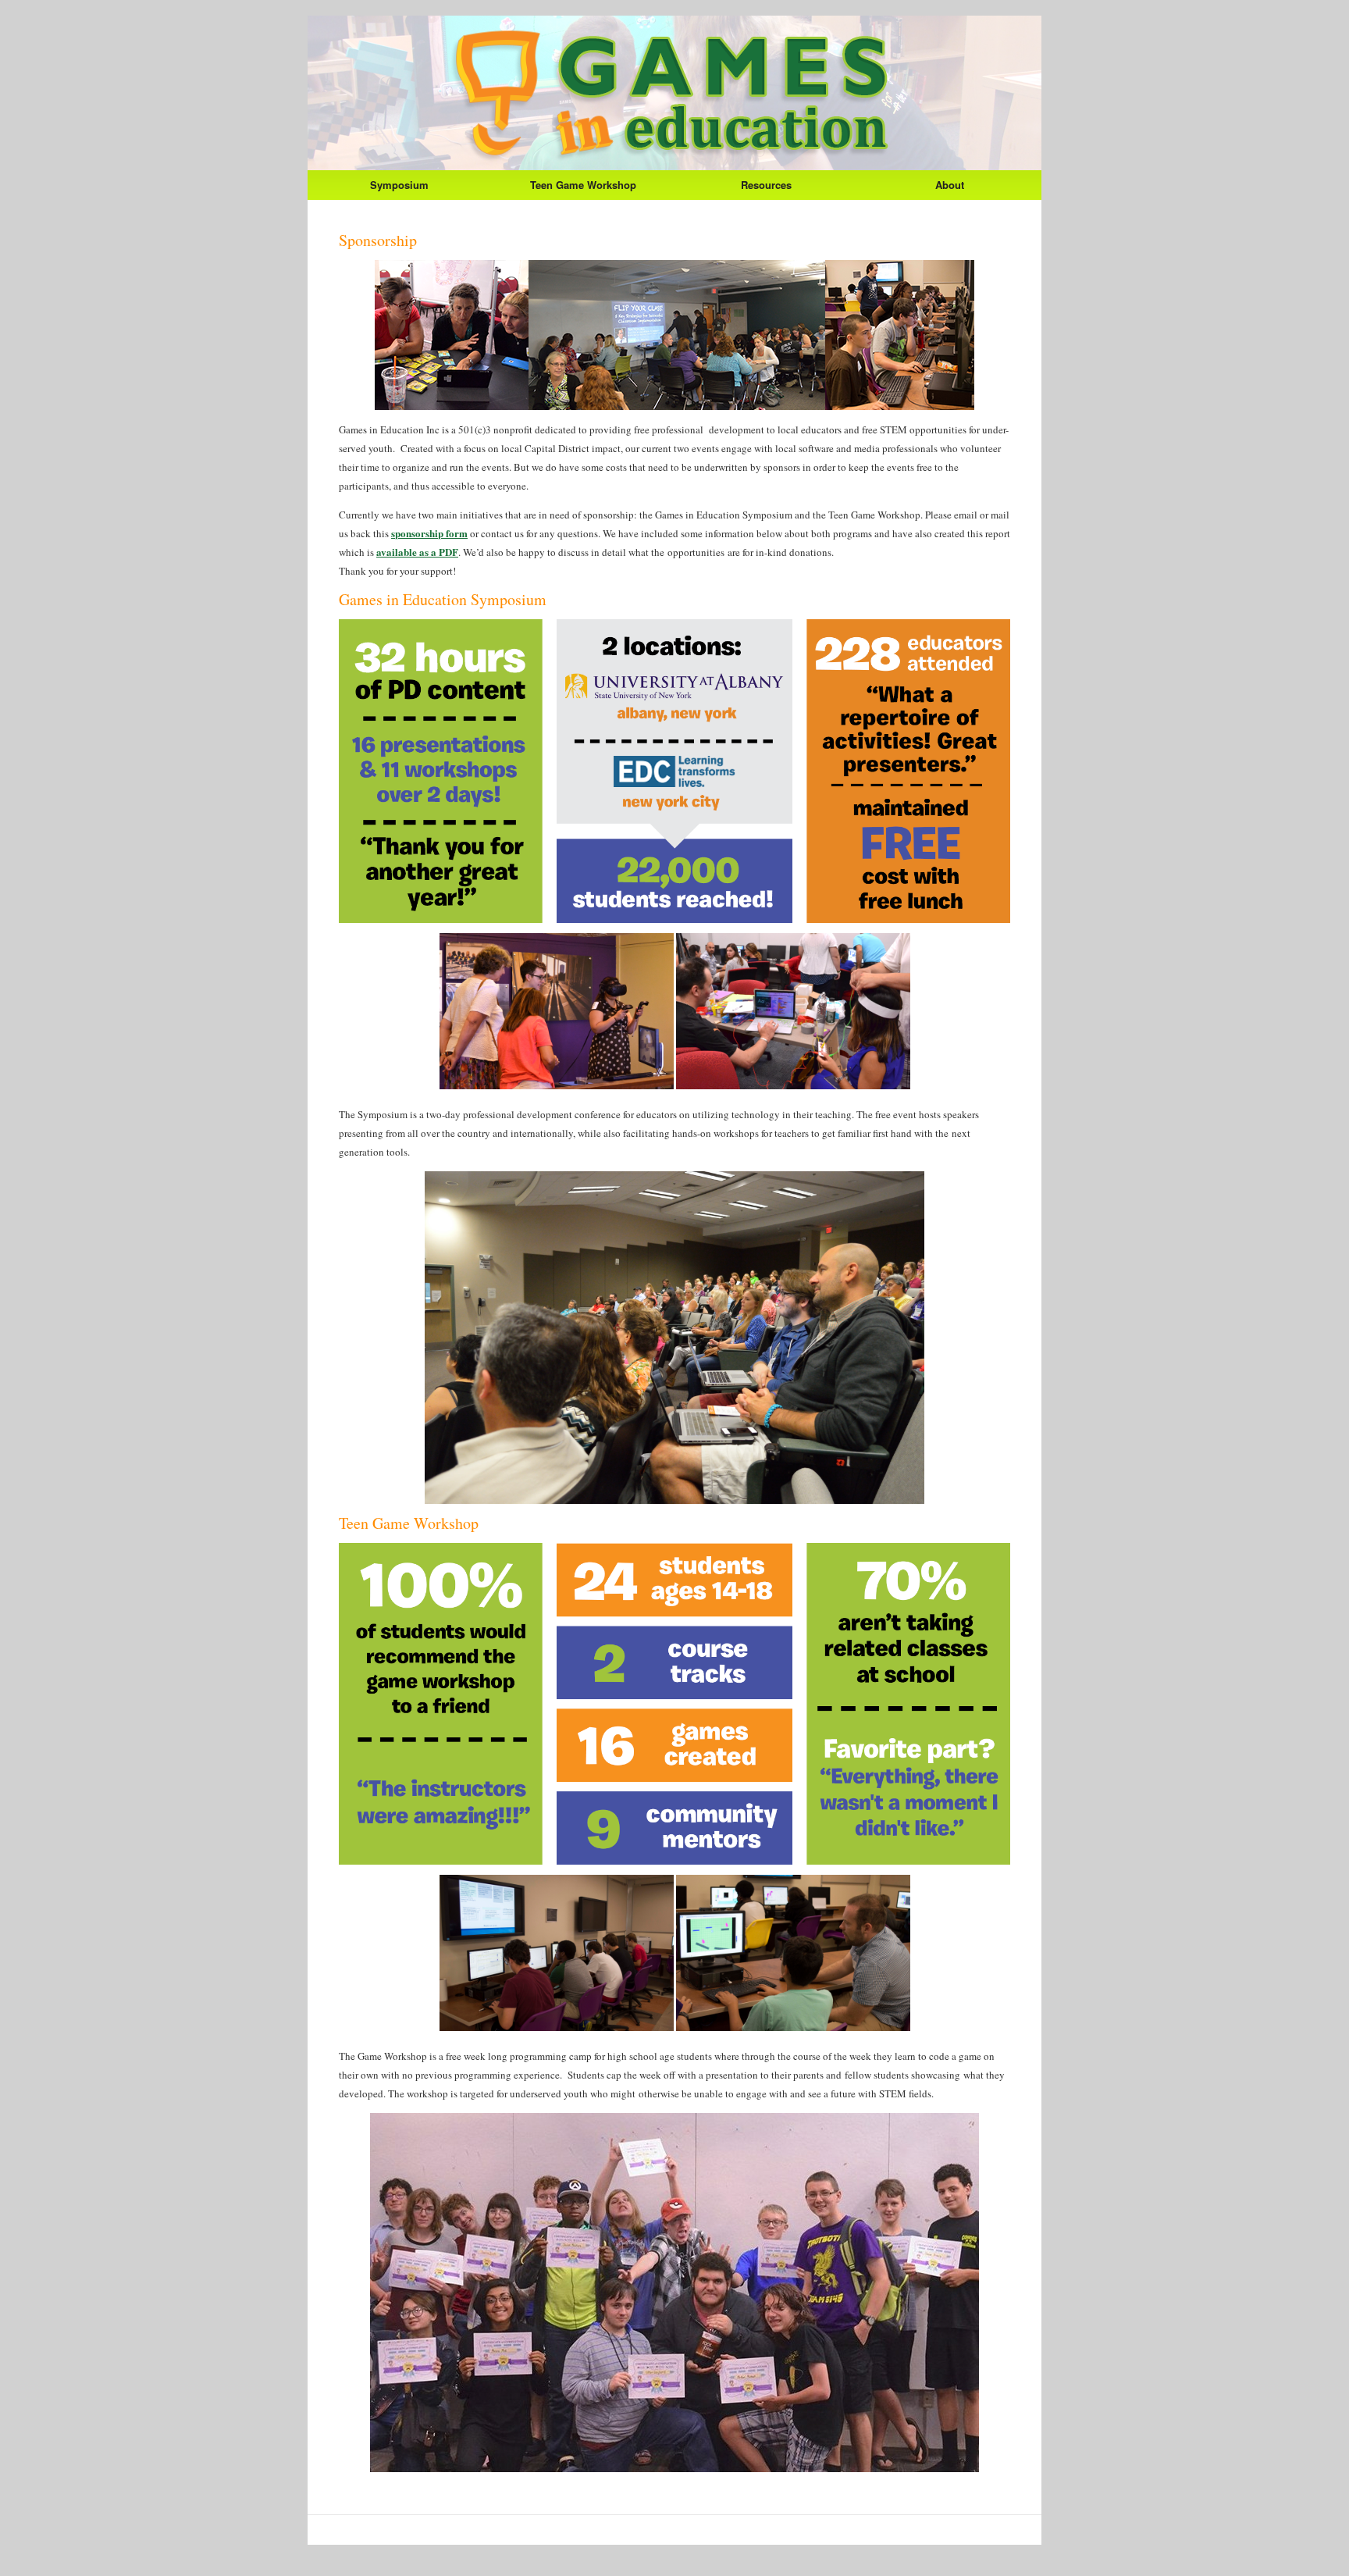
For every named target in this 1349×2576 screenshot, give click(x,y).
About (950, 185)
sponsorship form (429, 533)
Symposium (399, 185)
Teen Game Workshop (583, 185)
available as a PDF (417, 552)
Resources (766, 185)
